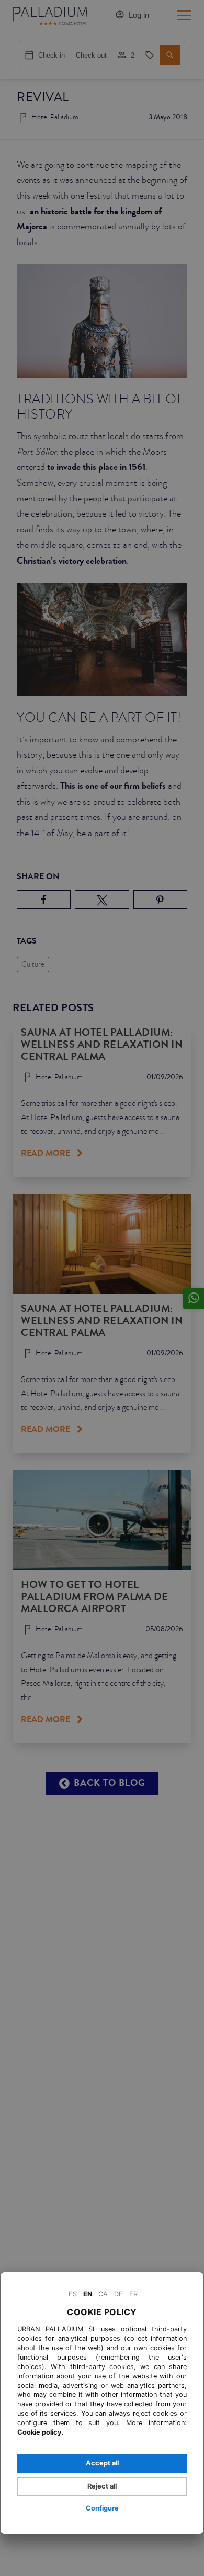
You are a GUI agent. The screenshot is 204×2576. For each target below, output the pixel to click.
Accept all (102, 2463)
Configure (102, 2508)
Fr (133, 2294)
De (118, 2294)
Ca (103, 2294)
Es (73, 2294)
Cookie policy (39, 2432)
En (88, 2294)
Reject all (102, 2486)
